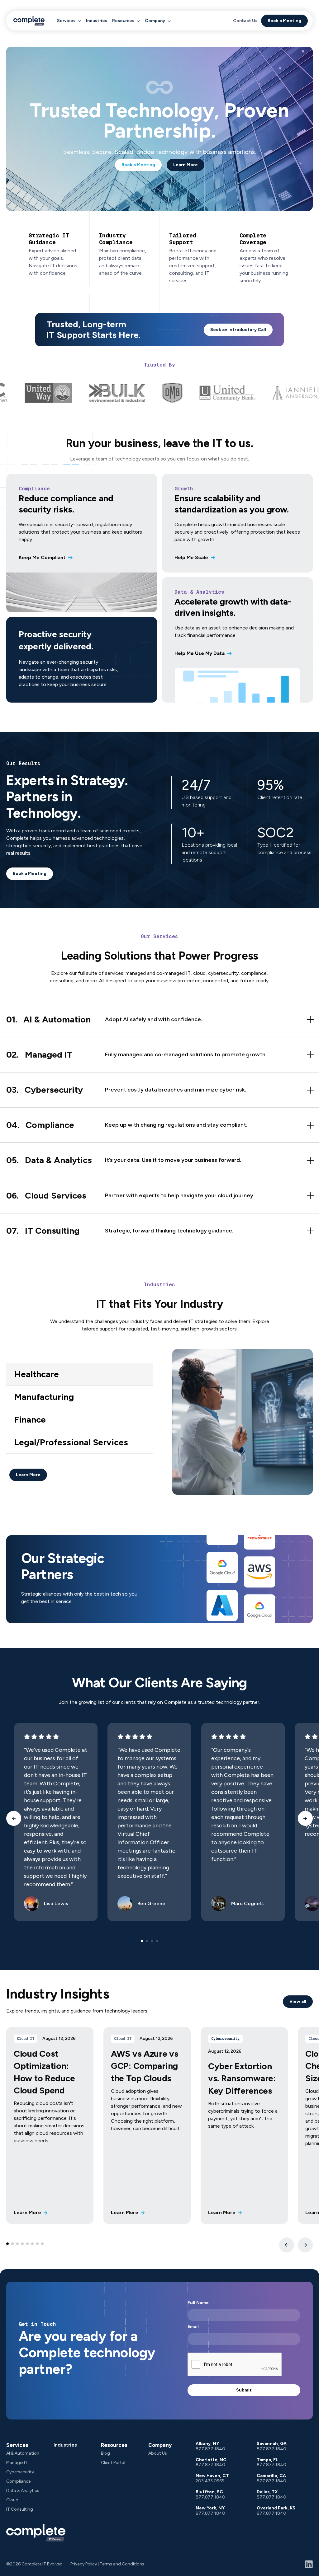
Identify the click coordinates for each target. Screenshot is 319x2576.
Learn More (186, 165)
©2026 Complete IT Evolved (34, 2564)
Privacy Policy (84, 2564)
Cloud (12, 2500)
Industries (97, 21)
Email (193, 2327)
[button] (69, 21)
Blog (105, 2453)
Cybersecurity (20, 2472)
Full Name (198, 2303)
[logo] (29, 21)
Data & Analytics (23, 2491)
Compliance (18, 2481)
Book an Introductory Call (238, 330)
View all (298, 2001)
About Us (158, 2453)
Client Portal (113, 2463)
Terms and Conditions (122, 2564)
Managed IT (18, 2463)
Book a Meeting (284, 21)
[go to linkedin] (309, 2564)
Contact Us (245, 21)
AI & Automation (23, 2453)
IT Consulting (20, 2509)
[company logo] (36, 2533)
